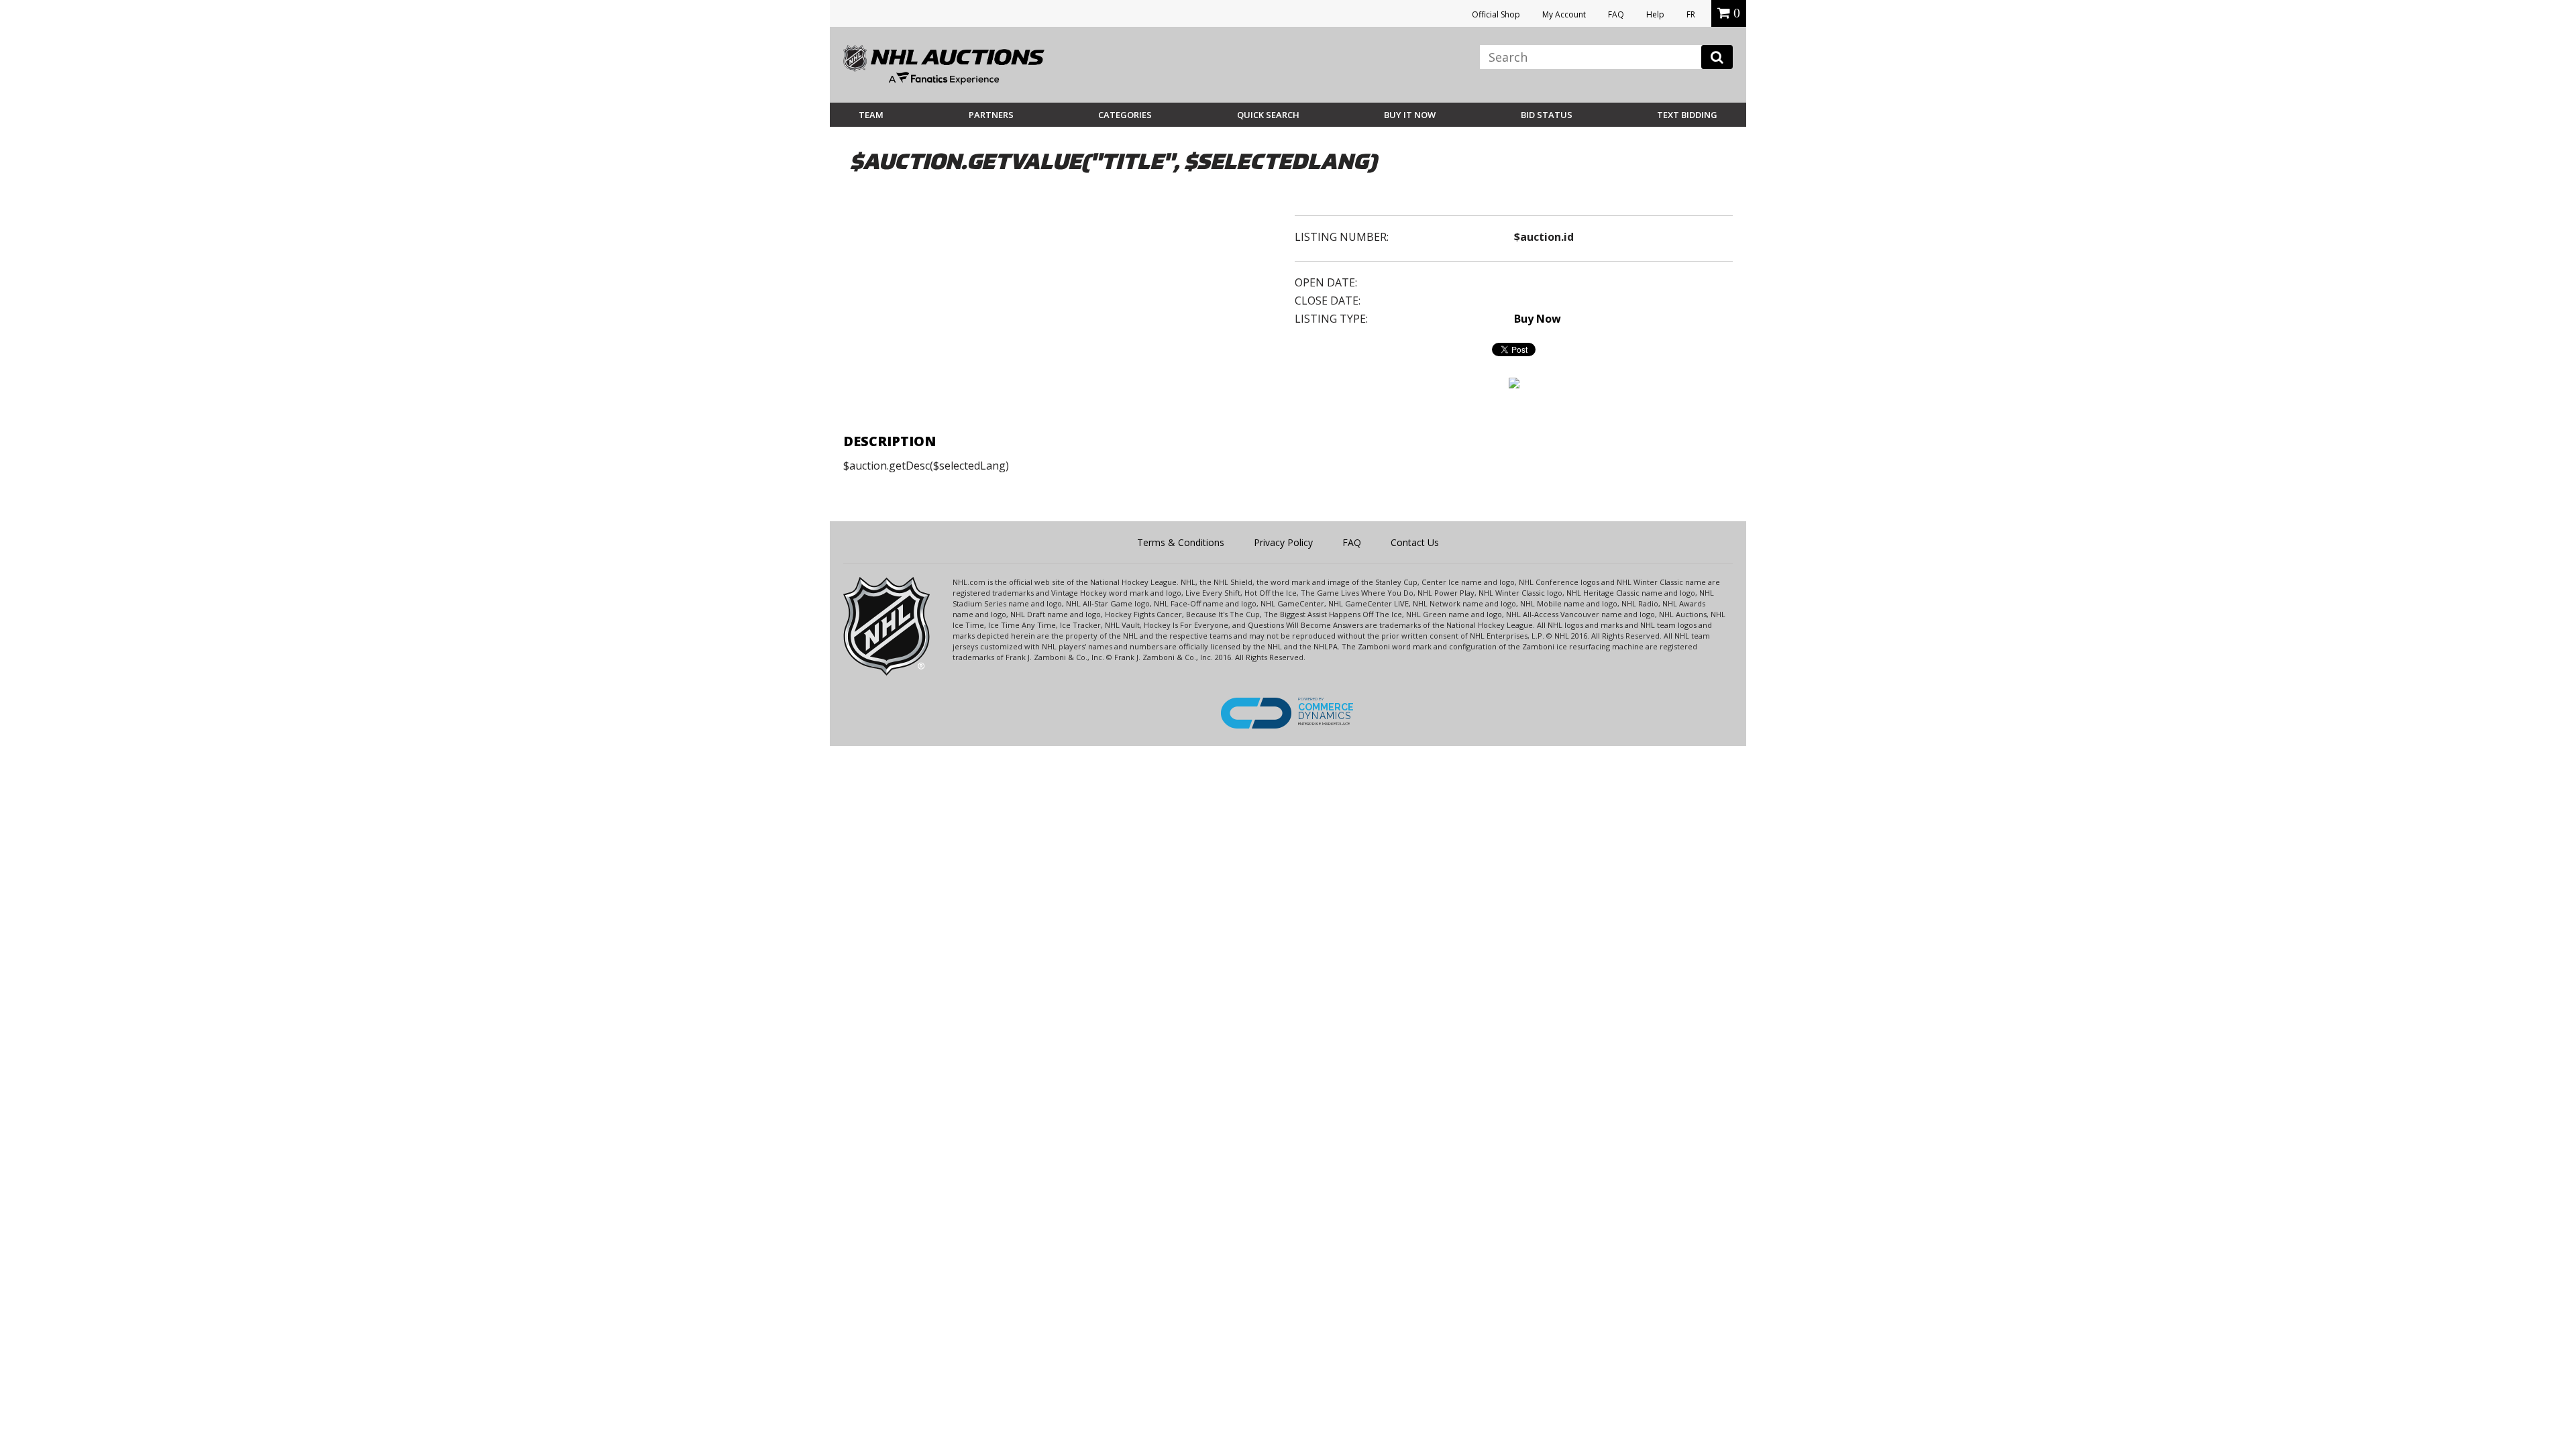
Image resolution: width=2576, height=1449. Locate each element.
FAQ (1616, 14)
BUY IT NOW (1410, 115)
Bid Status (1547, 115)
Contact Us (1415, 542)
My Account (1564, 14)
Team (871, 115)
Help (1655, 14)
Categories (1125, 115)
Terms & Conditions (1181, 542)
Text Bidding (1687, 115)
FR (1691, 14)
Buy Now (1538, 319)
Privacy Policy (1283, 542)
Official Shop (1496, 14)
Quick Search (1268, 115)
